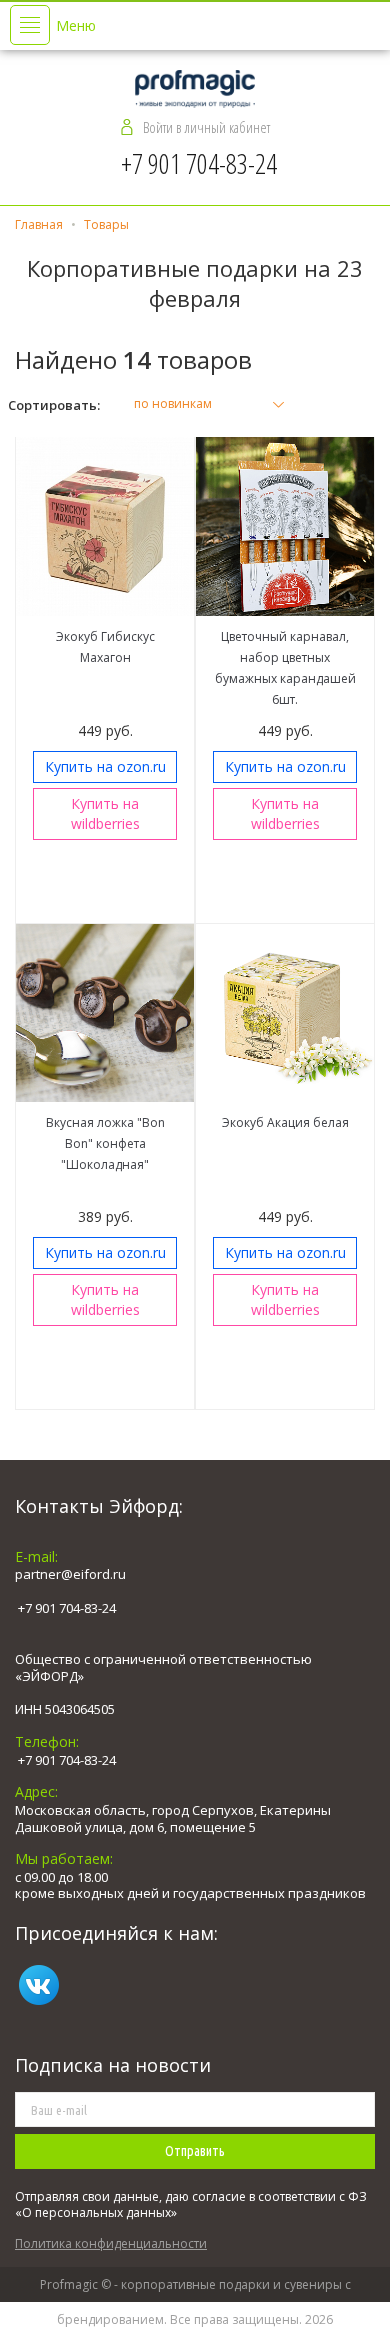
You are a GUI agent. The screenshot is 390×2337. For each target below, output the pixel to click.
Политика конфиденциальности (111, 2243)
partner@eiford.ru (70, 1574)
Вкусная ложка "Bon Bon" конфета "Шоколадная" (105, 1143)
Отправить (195, 2151)
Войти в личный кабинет (206, 127)
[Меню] (30, 25)
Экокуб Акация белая (285, 1122)
